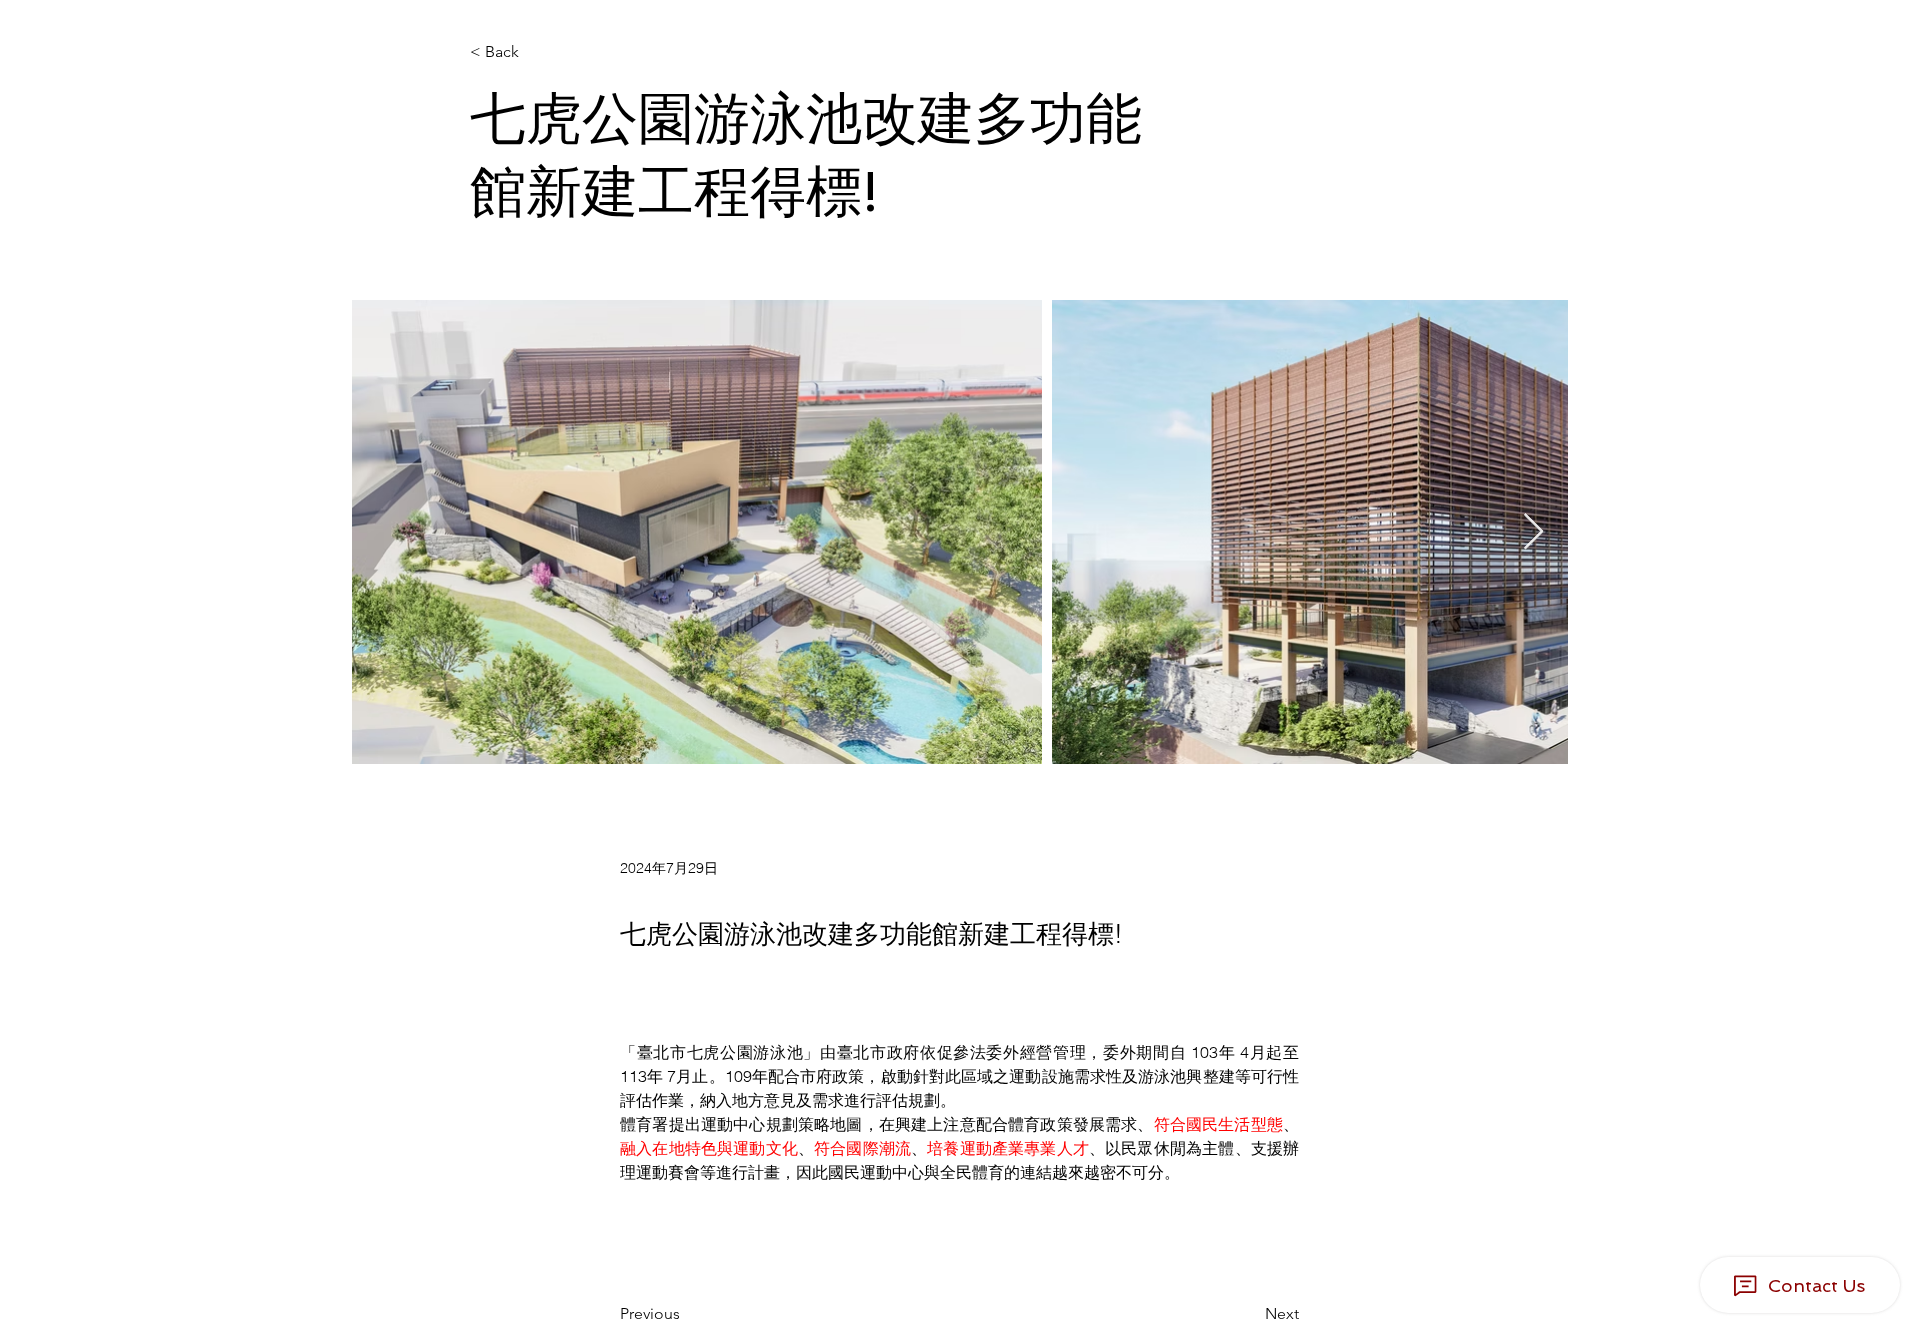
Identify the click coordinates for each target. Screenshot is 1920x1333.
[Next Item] (1533, 532)
